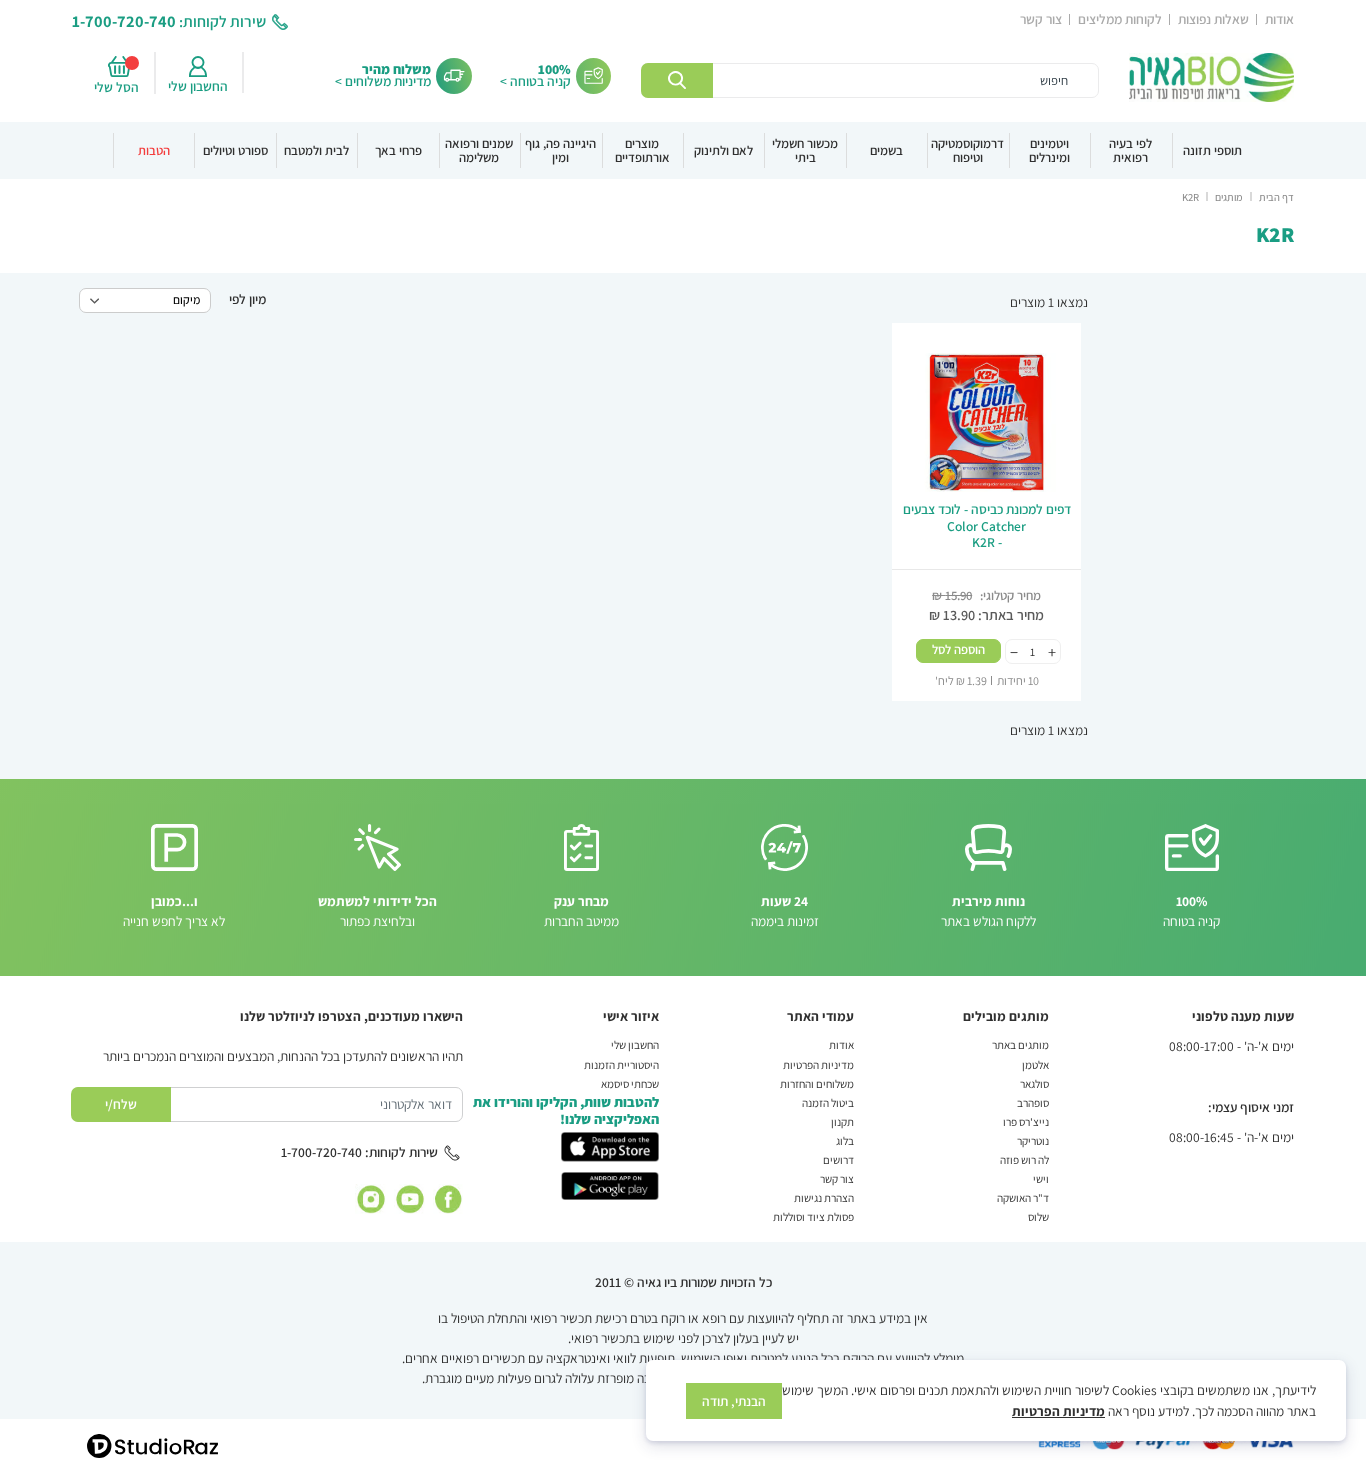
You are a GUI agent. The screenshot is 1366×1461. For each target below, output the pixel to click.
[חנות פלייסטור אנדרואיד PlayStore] (610, 1184)
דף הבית (1275, 197)
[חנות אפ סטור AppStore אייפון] (610, 1145)
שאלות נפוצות (1213, 19)
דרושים (838, 1159)
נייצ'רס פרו (1026, 1121)
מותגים (1228, 197)
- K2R (987, 526)
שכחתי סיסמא (630, 1083)
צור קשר (1041, 19)
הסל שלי (119, 87)
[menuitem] (1212, 150)
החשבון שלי (198, 86)
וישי (1041, 1178)
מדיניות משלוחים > (383, 81)
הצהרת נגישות (824, 1197)
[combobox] (869, 81)
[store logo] (1211, 78)
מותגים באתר (1020, 1044)
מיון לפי (247, 299)
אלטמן (1035, 1064)
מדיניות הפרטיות (818, 1064)
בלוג (845, 1140)
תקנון (842, 1121)
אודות (1279, 19)
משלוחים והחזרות (817, 1083)
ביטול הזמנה (828, 1102)
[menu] (682, 150)
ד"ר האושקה (1023, 1197)
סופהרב (1033, 1102)
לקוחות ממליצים (1120, 19)
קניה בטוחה (1191, 911)
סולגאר (1034, 1083)
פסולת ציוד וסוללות (813, 1216)
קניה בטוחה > (535, 81)
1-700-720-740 (124, 21)
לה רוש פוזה (1024, 1159)
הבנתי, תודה (734, 1401)
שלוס (1038, 1216)
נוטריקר (1033, 1140)
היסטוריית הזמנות (621, 1064)
